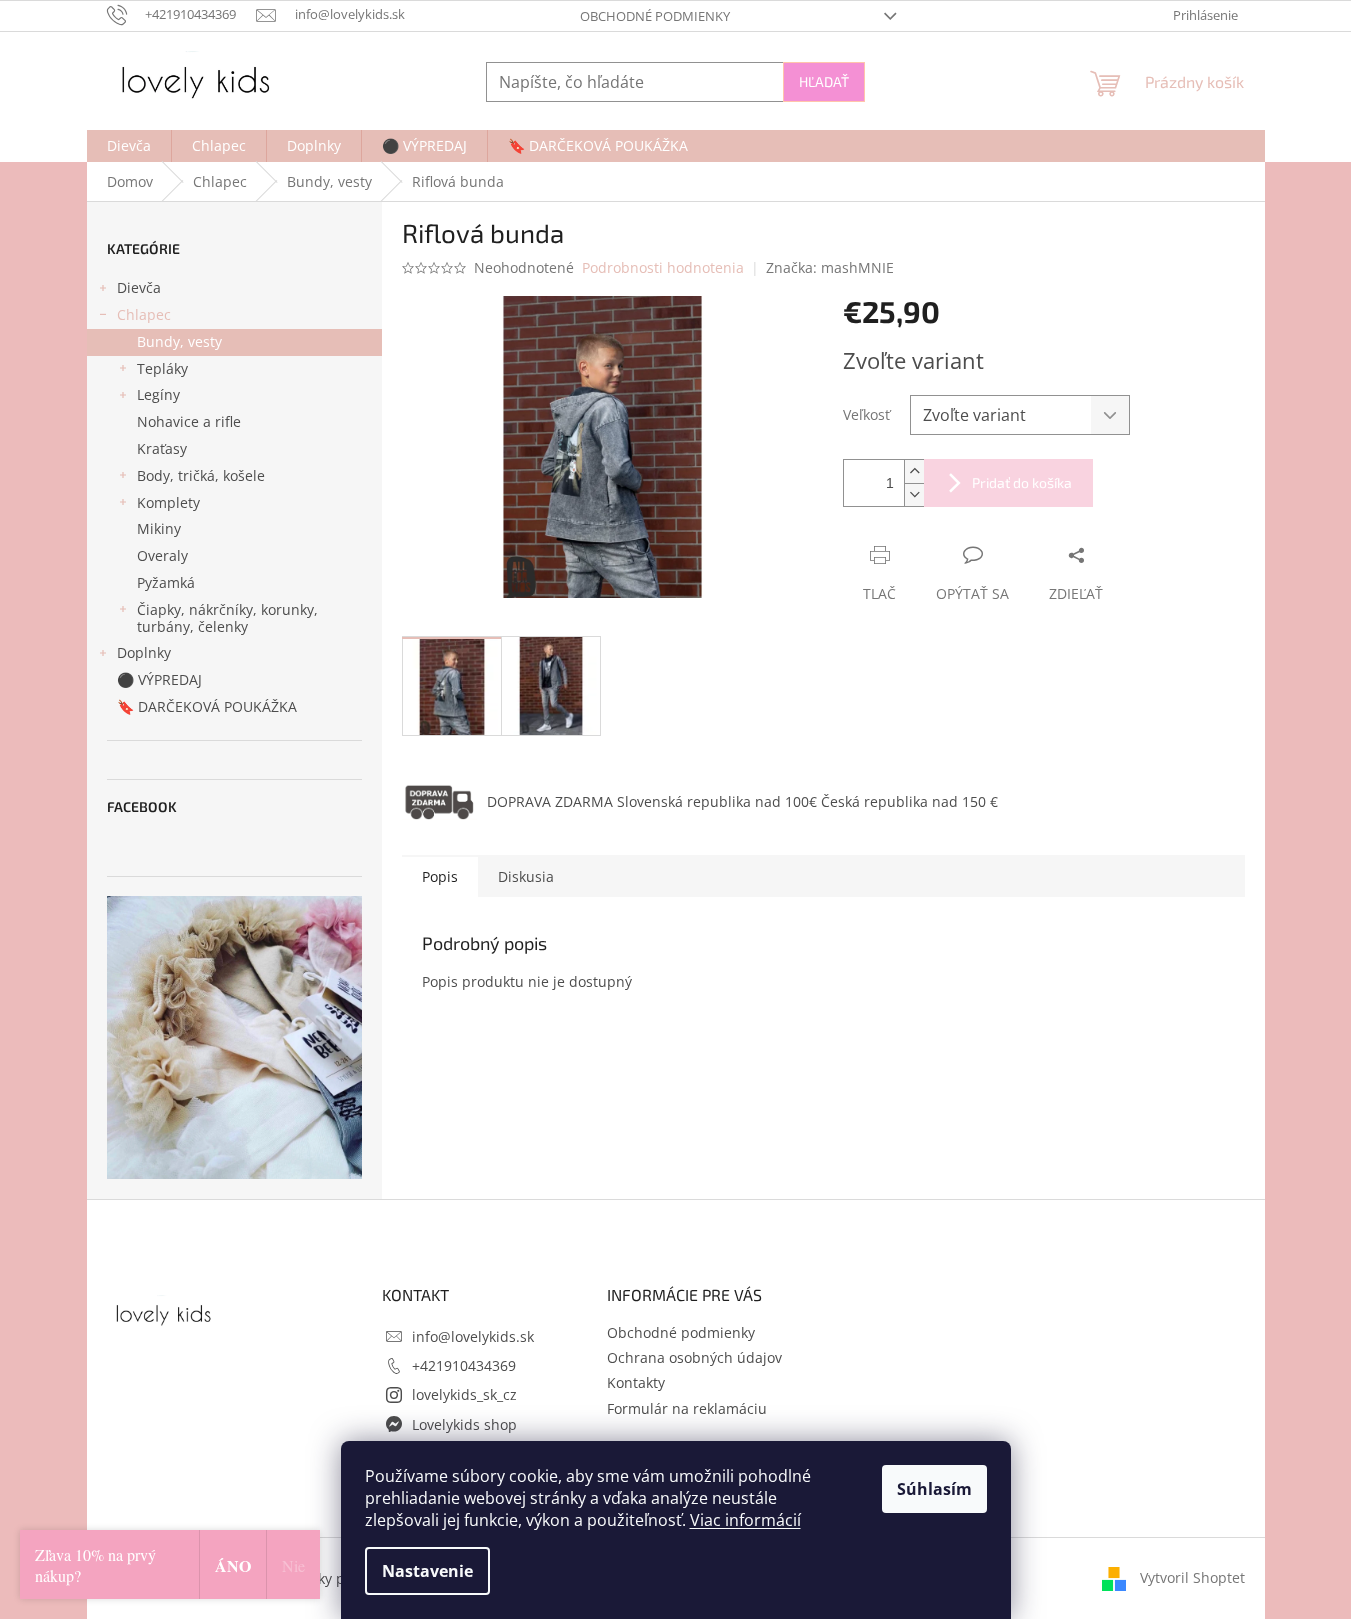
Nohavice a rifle (189, 421)
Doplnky (144, 652)
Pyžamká (166, 582)
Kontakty (636, 1382)
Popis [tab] (440, 876)
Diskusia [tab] (526, 876)
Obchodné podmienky (655, 16)
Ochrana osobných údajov (694, 1357)
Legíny (158, 394)
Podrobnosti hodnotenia (663, 267)
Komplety (168, 502)
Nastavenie (427, 1571)
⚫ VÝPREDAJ (159, 679)
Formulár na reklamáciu (687, 1408)
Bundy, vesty (179, 341)
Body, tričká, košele (201, 475)
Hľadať (824, 81)
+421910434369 (464, 1365)
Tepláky (162, 368)
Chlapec (144, 314)
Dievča (139, 287)
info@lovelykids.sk (473, 1336)
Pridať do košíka (1022, 482)
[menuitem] (129, 146)
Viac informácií (745, 1520)
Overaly (162, 555)
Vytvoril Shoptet (1192, 1577)
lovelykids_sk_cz (464, 1394)
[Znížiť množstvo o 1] (914, 494)
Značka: (830, 267)
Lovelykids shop (464, 1424)
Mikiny (159, 528)
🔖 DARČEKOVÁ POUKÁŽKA (207, 706)
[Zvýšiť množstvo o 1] (914, 471)
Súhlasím (934, 1489)
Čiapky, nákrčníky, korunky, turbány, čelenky (227, 618)
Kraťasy (162, 448)
